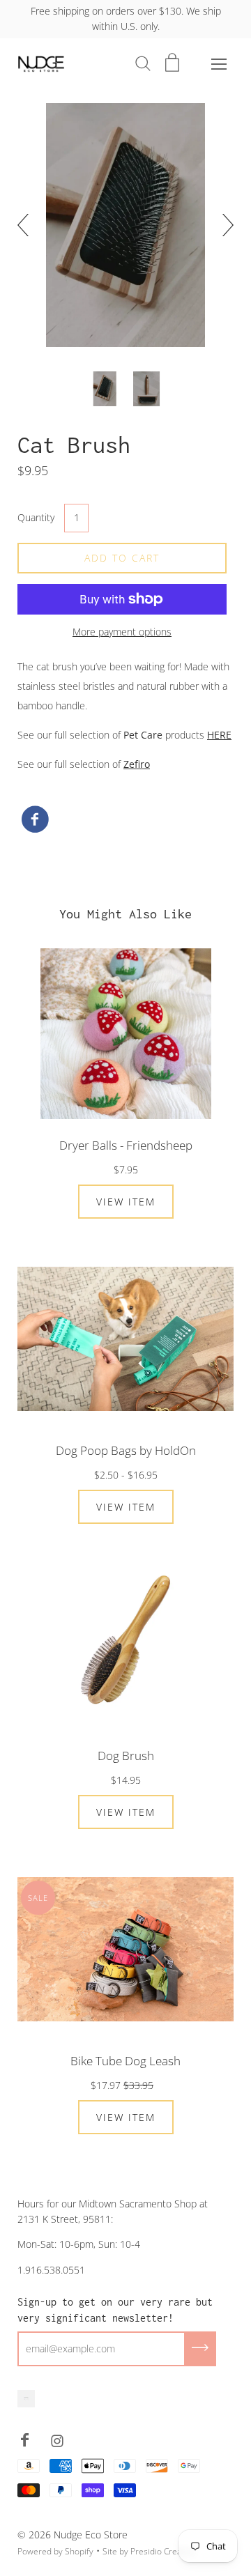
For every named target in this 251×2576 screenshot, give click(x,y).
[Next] (222, 225)
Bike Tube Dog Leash (125, 2061)
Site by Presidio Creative (149, 2551)
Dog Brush (126, 1756)
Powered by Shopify (55, 2551)
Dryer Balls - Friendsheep (126, 1145)
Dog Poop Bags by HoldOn (126, 1450)
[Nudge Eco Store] (35, 820)
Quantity (36, 517)
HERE (219, 735)
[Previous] (29, 225)
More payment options (122, 632)
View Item (126, 1202)
